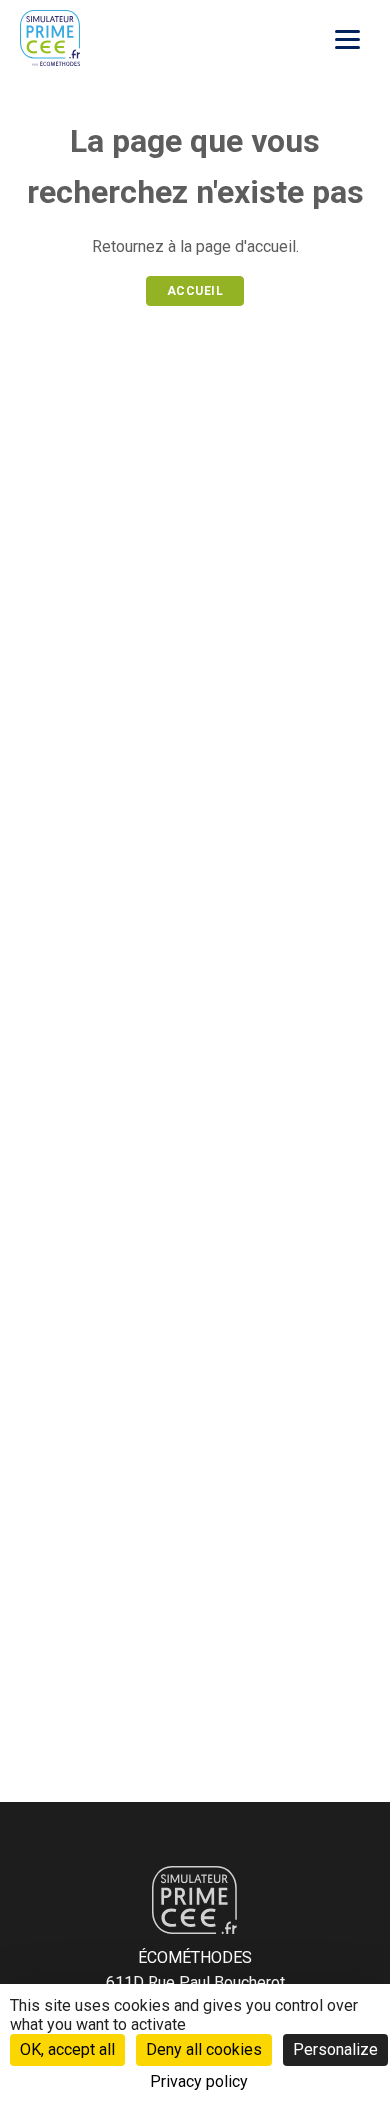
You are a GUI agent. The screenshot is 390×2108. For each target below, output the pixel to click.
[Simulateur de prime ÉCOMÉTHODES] (50, 38)
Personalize (335, 2049)
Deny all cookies (204, 2049)
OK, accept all (67, 2049)
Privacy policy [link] (199, 2081)
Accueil (195, 291)
